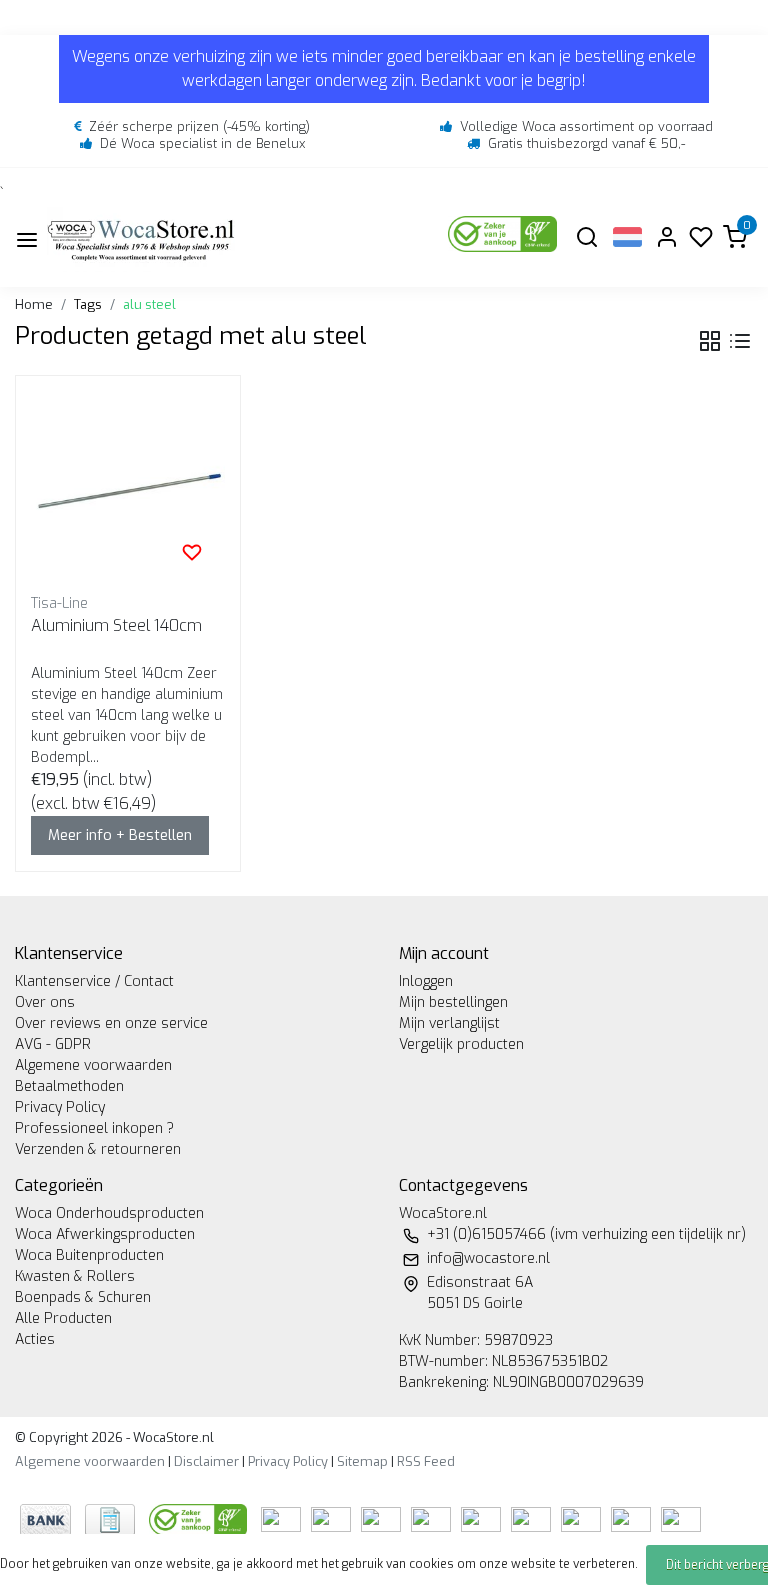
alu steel (149, 304)
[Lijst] (740, 341)
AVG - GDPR (53, 1044)
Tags (88, 304)
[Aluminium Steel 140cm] (128, 488)
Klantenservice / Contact (94, 981)
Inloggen (426, 981)
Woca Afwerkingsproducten (105, 1234)
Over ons (45, 1002)
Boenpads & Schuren (83, 1297)
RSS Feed (426, 1461)
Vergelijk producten (461, 1044)
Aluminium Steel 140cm (116, 625)
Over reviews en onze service (111, 1023)
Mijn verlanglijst (449, 1023)
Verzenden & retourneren (98, 1149)
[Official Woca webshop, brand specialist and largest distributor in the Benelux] (141, 239)
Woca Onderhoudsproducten (109, 1213)
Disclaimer (206, 1461)
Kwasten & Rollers (75, 1276)
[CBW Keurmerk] (200, 1518)
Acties (35, 1339)
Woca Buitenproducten (89, 1255)
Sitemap (362, 1461)
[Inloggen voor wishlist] (192, 552)
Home (34, 304)
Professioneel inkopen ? (94, 1128)
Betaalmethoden (69, 1086)
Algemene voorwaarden (93, 1065)
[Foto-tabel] (710, 341)
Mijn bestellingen (453, 1002)
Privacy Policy (60, 1107)
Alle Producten (63, 1318)
